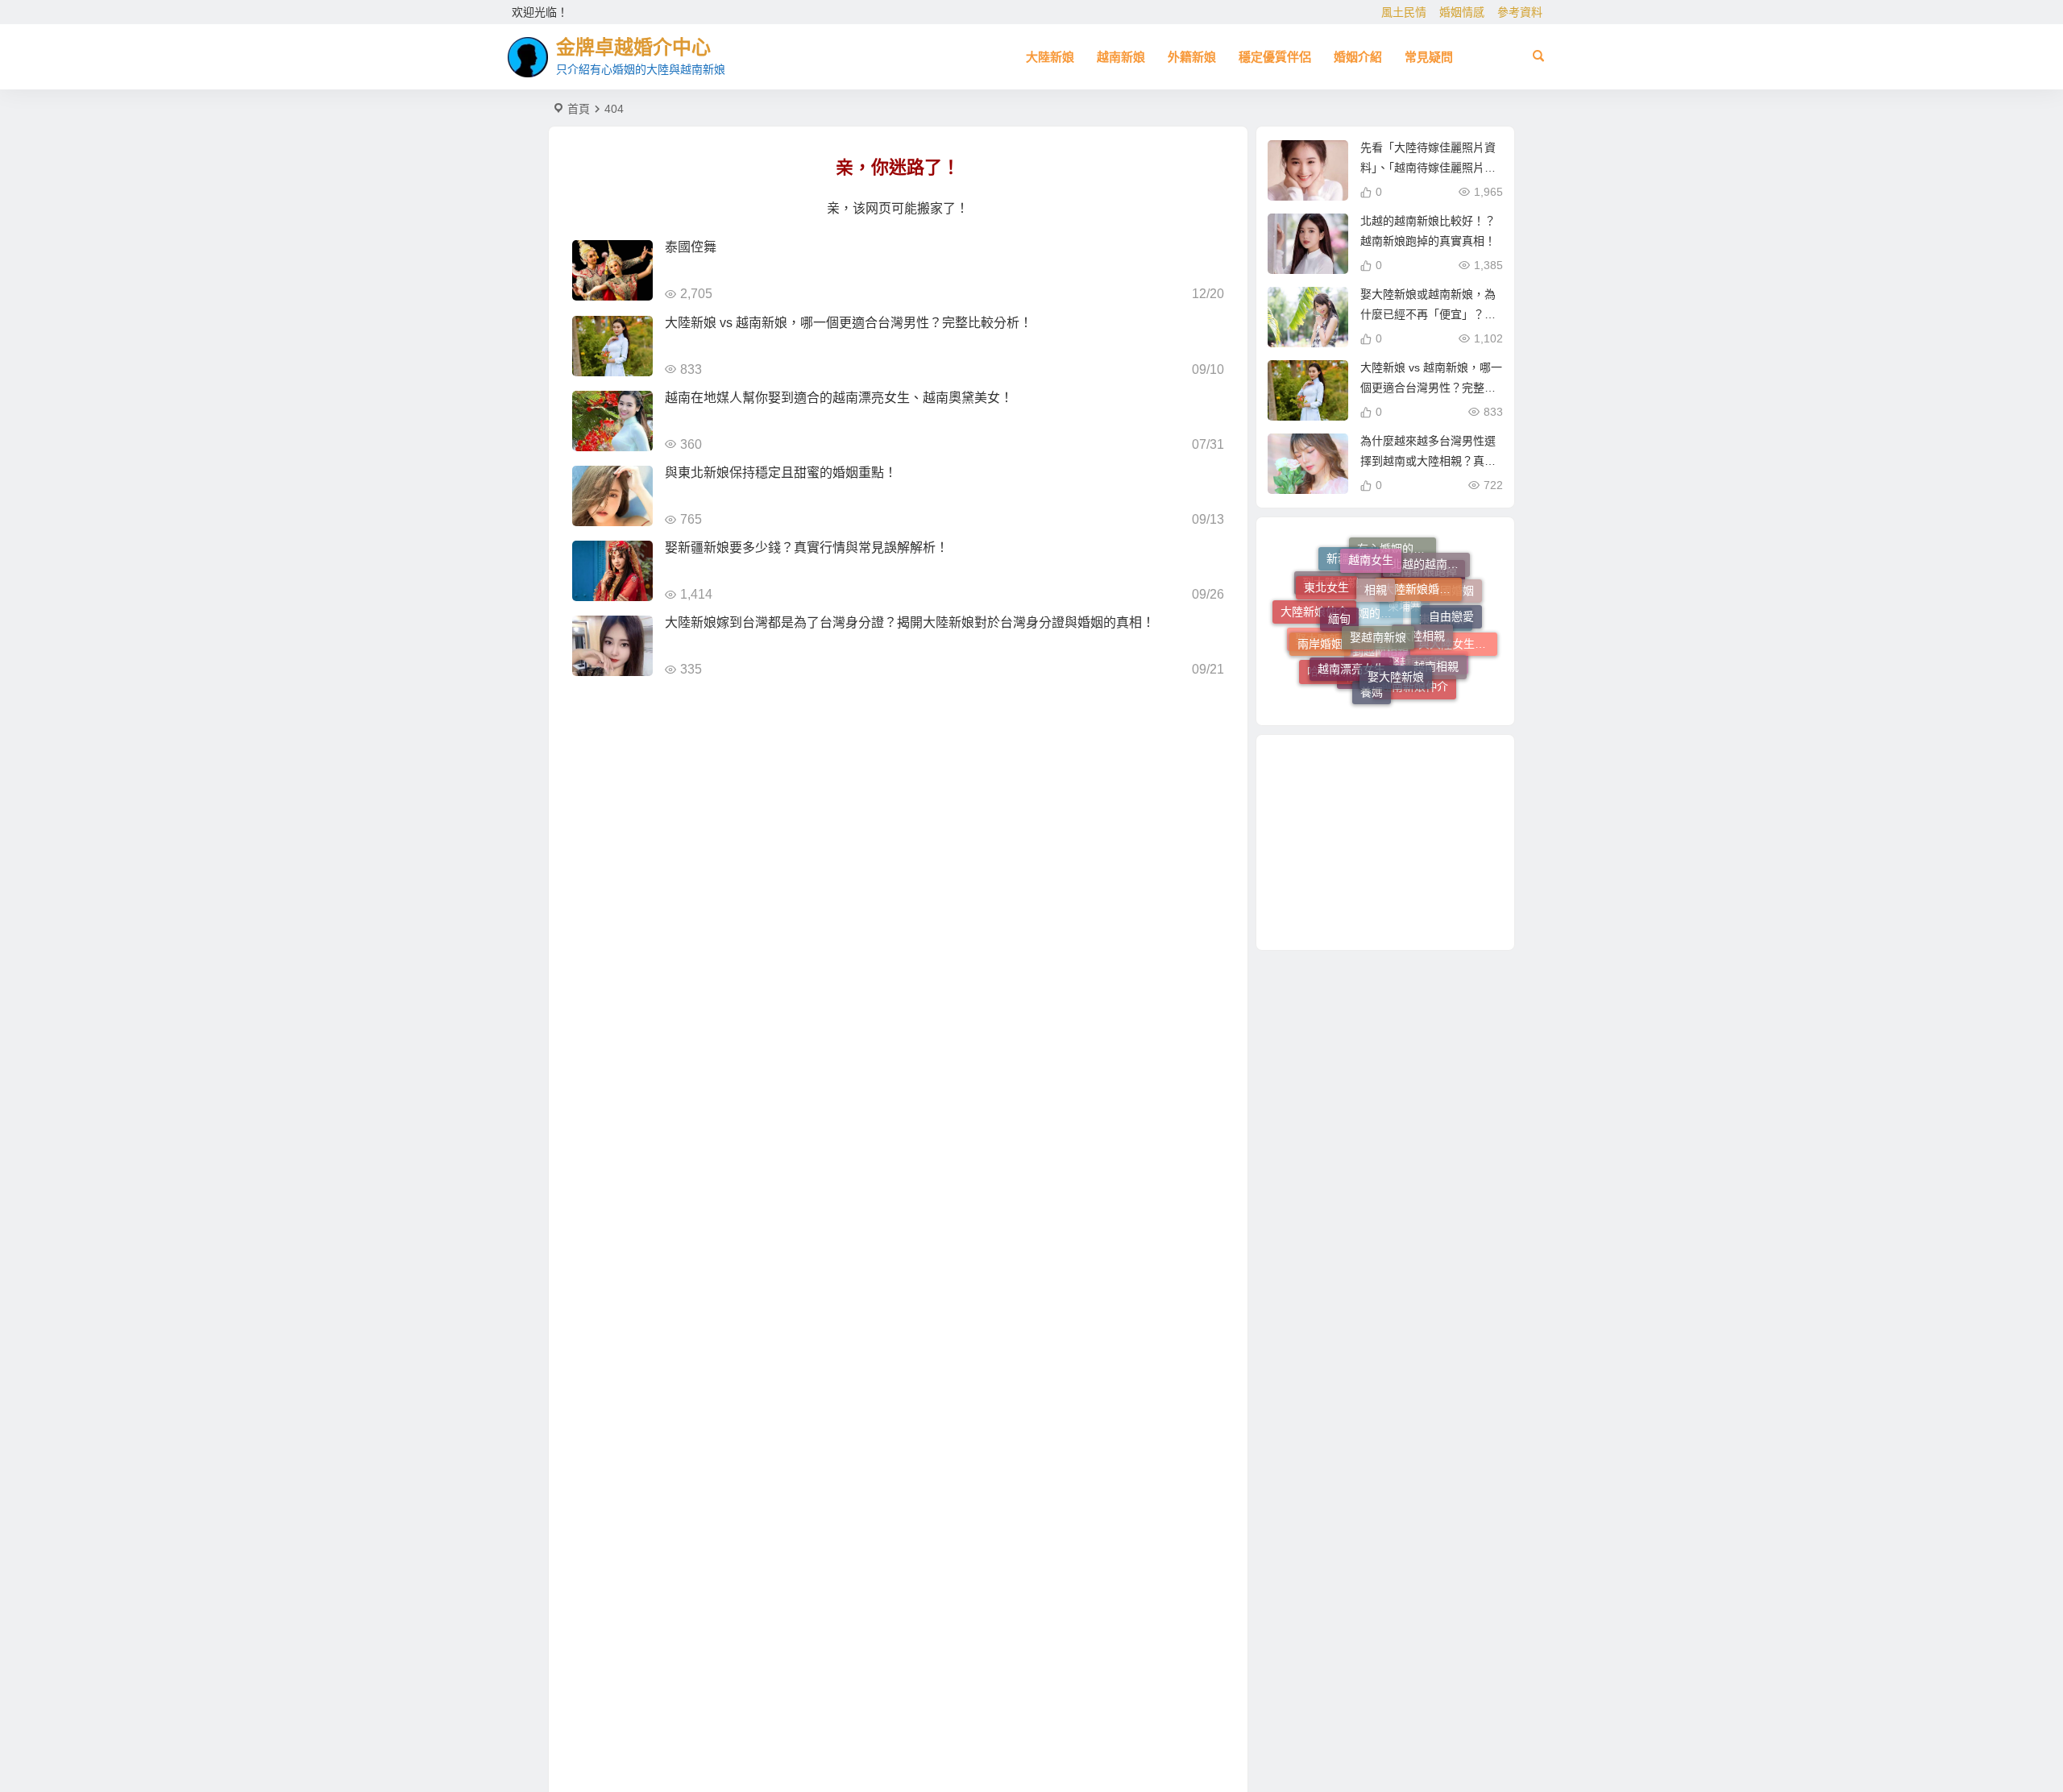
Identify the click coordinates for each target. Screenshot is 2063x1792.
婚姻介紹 (1358, 57)
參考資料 (1520, 12)
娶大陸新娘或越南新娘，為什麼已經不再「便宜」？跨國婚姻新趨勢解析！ (1428, 314)
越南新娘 (1121, 57)
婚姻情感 (1462, 12)
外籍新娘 (1192, 57)
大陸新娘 (1050, 57)
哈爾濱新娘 (1335, 670)
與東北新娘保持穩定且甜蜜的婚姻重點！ (781, 473)
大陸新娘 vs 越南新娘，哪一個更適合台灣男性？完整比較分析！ (849, 323)
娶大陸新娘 (1396, 644)
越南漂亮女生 (1351, 638)
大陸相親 (1422, 600)
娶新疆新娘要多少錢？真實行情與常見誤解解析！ (807, 548)
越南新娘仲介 (1414, 681)
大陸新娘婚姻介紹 (1422, 563)
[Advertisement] (1385, 842)
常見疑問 (1429, 57)
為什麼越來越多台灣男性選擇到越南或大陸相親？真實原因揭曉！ (1428, 461)
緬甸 (1339, 589)
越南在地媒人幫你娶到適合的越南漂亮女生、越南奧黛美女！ (839, 398)
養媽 (1372, 678)
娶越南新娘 (1378, 596)
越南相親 (1436, 645)
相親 (1376, 559)
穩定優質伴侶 (1275, 57)
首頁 (579, 109)
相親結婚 (1368, 691)
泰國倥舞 (691, 247)
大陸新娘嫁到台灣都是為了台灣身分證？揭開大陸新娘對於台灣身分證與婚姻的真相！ (910, 622)
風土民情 (1404, 12)
